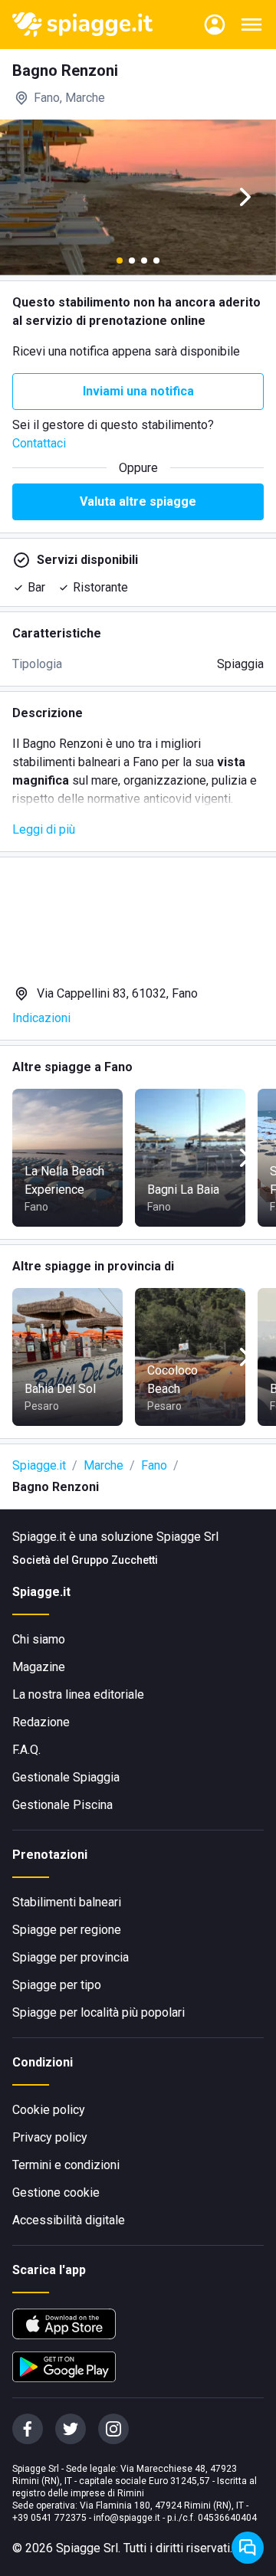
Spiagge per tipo (57, 1985)
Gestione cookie (56, 2193)
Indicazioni (41, 1018)
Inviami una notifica (138, 391)
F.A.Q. (26, 1750)
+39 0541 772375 (49, 2518)
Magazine (39, 1667)
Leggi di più (44, 829)
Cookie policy (49, 2110)
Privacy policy (50, 2137)
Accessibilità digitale (69, 2220)
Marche (103, 1465)
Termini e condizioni (66, 2165)
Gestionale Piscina (62, 1805)
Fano (154, 1465)
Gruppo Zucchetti (115, 1560)
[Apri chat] (248, 2548)
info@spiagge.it (127, 2518)
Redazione (41, 1722)
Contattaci (39, 443)
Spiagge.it (39, 1465)
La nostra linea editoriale (78, 1694)
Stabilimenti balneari (67, 1902)
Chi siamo (39, 1639)
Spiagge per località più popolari (99, 2012)
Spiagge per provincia (71, 1957)
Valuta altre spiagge (138, 501)
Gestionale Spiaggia (66, 1777)
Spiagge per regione (67, 1930)
